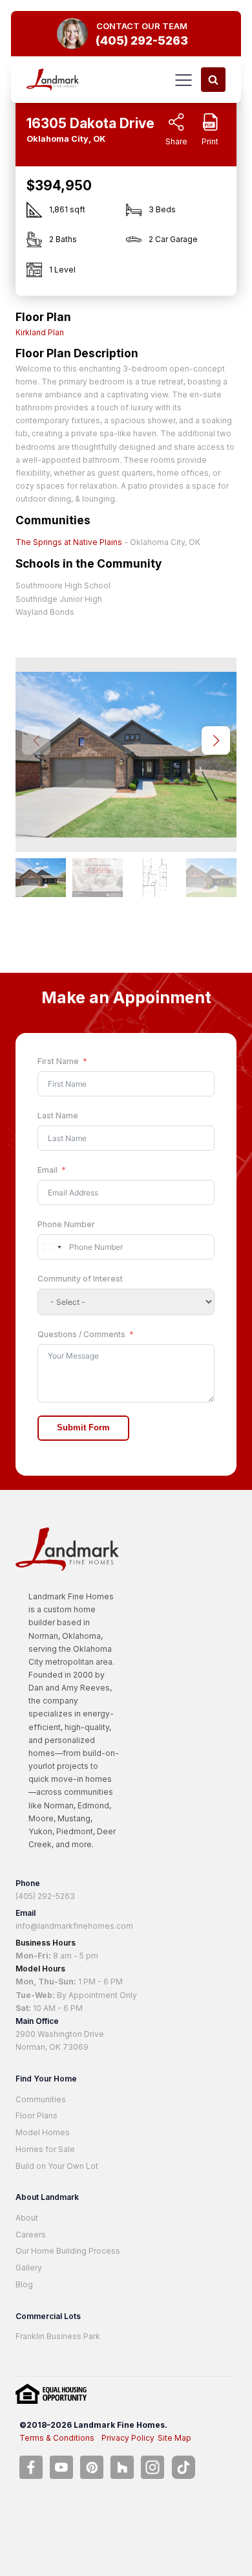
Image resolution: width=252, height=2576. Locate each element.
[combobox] (52, 1247)
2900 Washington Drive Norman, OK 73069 (60, 2040)
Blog (24, 2284)
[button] (216, 740)
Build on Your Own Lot (57, 2166)
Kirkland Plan (40, 332)
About (27, 2218)
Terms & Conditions (57, 2438)
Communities (41, 2099)
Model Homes (43, 2132)
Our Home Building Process (68, 2251)
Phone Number (66, 1224)
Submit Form (83, 1428)
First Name (58, 1061)
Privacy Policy (128, 2438)
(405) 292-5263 (45, 1896)
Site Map (174, 2438)
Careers (31, 2235)
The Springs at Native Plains (69, 542)
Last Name (58, 1116)
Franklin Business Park (58, 2336)
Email (47, 1170)
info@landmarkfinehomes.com (74, 1926)
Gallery (29, 2268)
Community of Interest (80, 1279)
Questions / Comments (81, 1334)
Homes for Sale (45, 2149)
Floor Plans (37, 2115)
